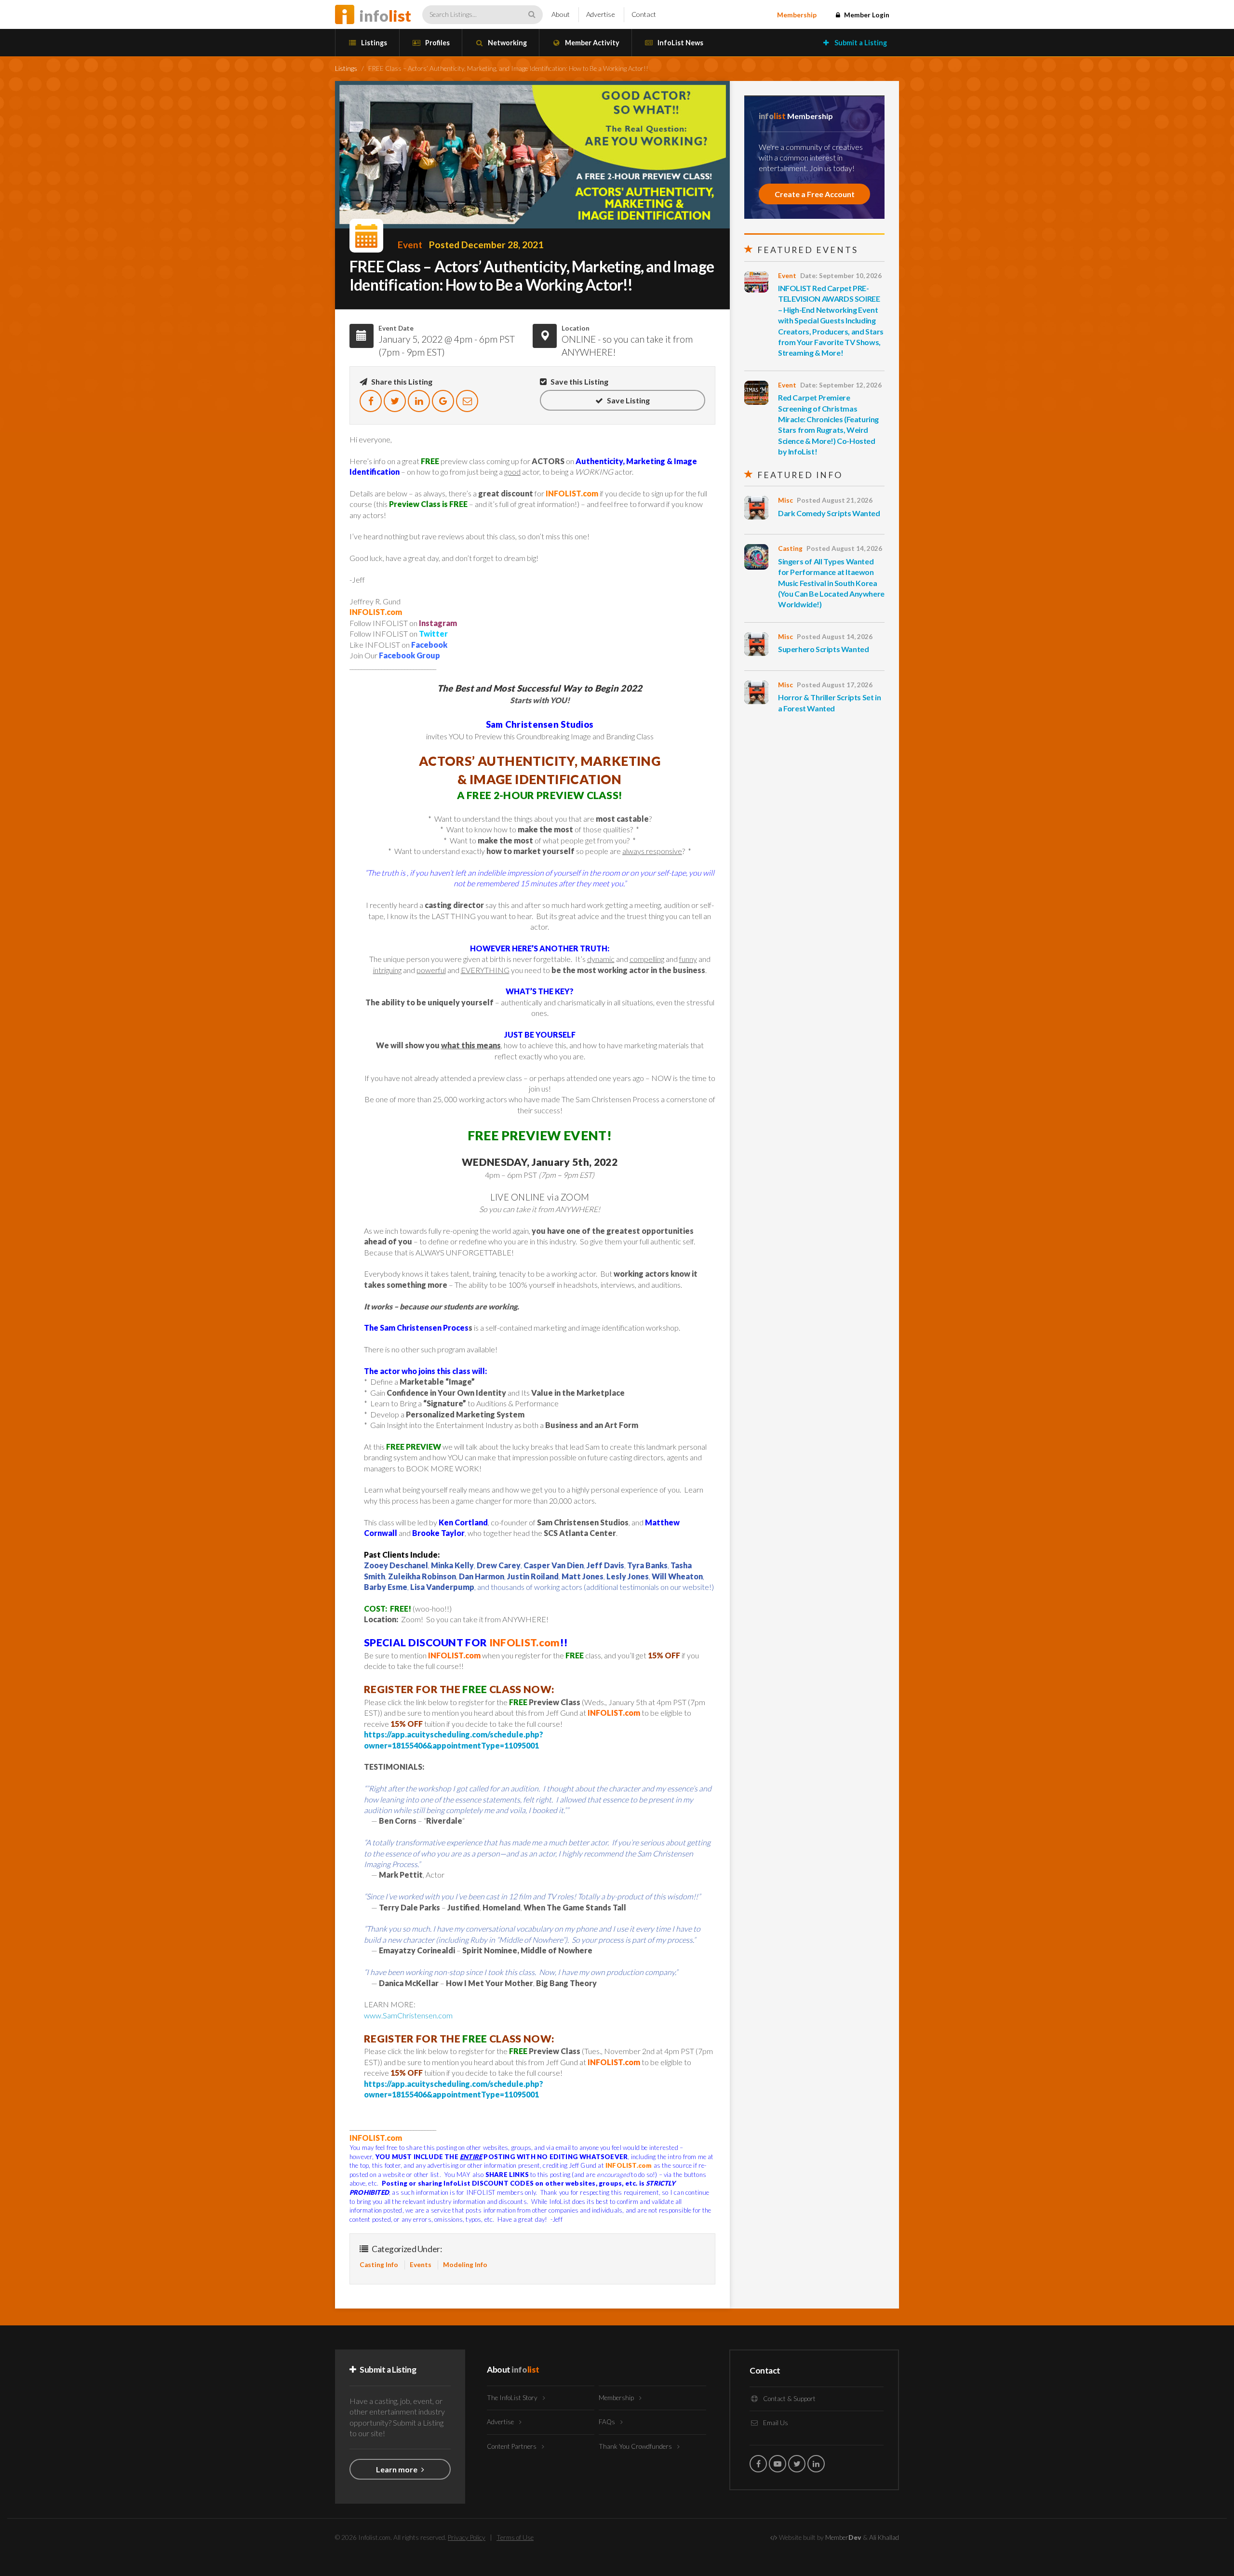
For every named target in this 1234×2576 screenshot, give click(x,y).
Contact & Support (789, 2399)
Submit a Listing (860, 43)
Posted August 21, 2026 (835, 500)
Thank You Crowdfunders (636, 2446)
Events (421, 2265)
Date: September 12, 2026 (841, 385)
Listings (373, 43)
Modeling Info (465, 2265)
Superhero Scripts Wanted (823, 649)
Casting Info (379, 2265)
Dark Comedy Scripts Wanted (829, 513)
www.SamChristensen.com (408, 2015)
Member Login (866, 15)
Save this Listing (579, 381)
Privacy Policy (467, 2537)
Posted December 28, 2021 (486, 245)
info (385, 16)
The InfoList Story (513, 2398)
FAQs (608, 2422)
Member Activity (591, 43)
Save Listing (628, 400)
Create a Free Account (815, 194)
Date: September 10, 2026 (841, 276)
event (410, 245)
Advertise (601, 14)
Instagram (438, 623)
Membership (797, 15)
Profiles (437, 43)
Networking (507, 43)
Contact (644, 14)
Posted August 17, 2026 (835, 685)
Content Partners (512, 2446)
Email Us (775, 2423)
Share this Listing (401, 381)
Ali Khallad (884, 2537)
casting (790, 548)
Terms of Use (515, 2537)
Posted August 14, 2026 (844, 548)
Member (843, 2537)
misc (785, 500)
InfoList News (680, 43)
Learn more (397, 2469)
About (561, 14)
